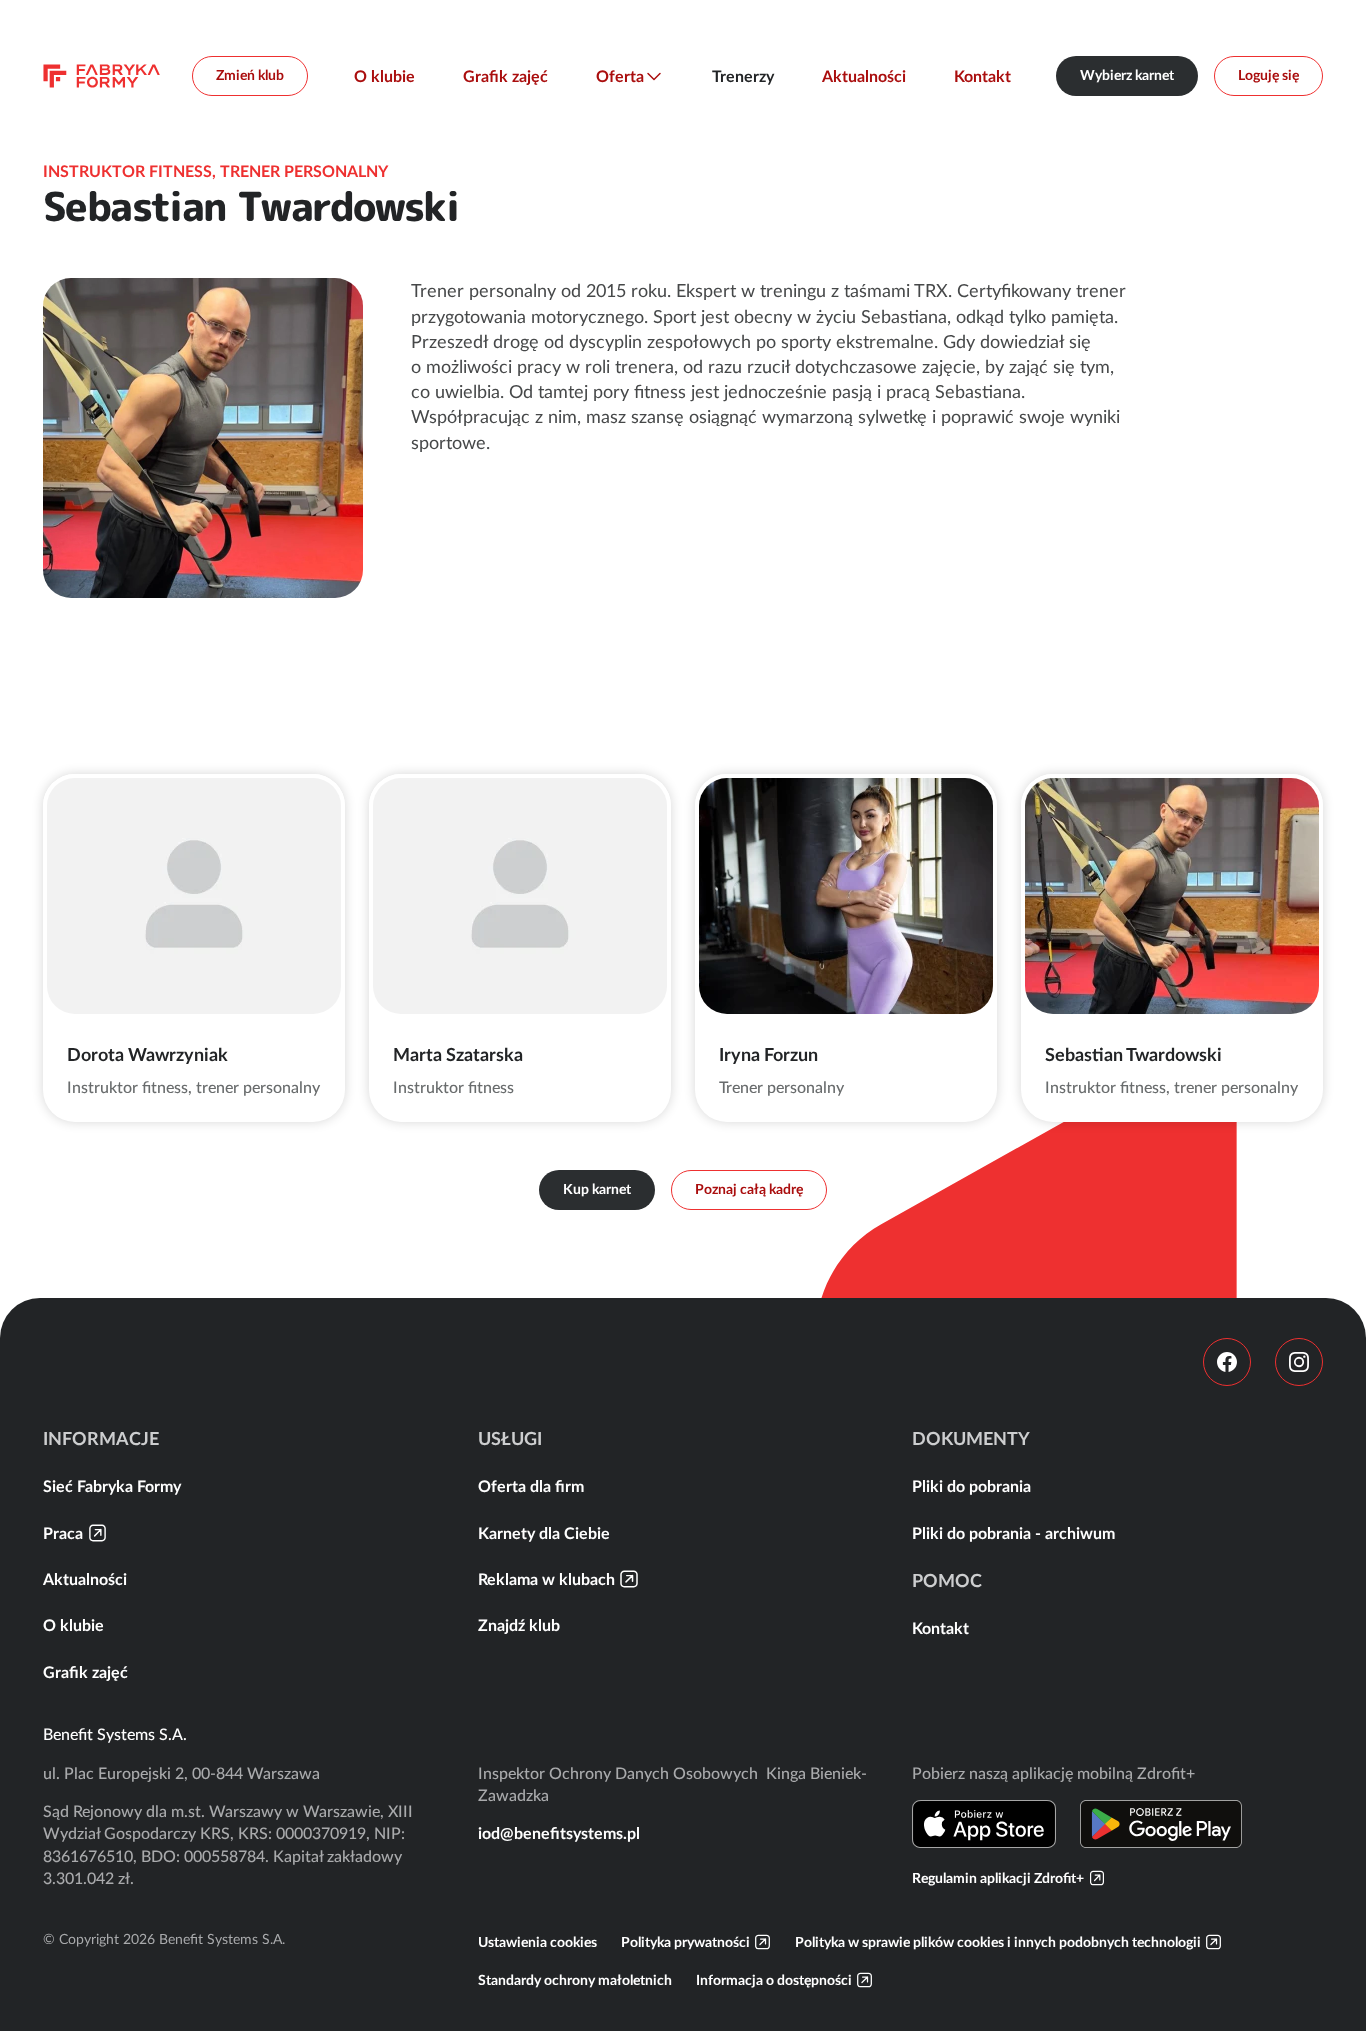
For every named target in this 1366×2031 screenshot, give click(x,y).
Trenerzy (743, 76)
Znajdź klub (519, 1625)
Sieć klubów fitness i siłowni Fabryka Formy (101, 76)
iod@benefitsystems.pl (559, 1833)
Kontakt (982, 76)
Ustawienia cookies (537, 1942)
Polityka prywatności (685, 1942)
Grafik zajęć (505, 76)
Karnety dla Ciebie (544, 1533)
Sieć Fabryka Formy (112, 1486)
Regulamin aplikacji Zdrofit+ (998, 1878)
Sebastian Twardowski (1133, 1054)
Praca (63, 1533)
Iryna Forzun (768, 1054)
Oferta (620, 76)
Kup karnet (597, 1189)
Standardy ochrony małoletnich (575, 1980)
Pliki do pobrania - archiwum (1013, 1533)
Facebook (1227, 1362)
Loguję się (1268, 75)
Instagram (1299, 1362)
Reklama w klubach (546, 1579)
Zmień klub (250, 75)
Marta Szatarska (458, 1054)
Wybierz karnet (1127, 75)
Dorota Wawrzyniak (147, 1054)
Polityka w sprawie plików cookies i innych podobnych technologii (998, 1942)
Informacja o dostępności (774, 1980)
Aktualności (864, 76)
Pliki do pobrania (971, 1486)
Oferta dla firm (531, 1486)
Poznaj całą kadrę (749, 1189)
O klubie (384, 76)
